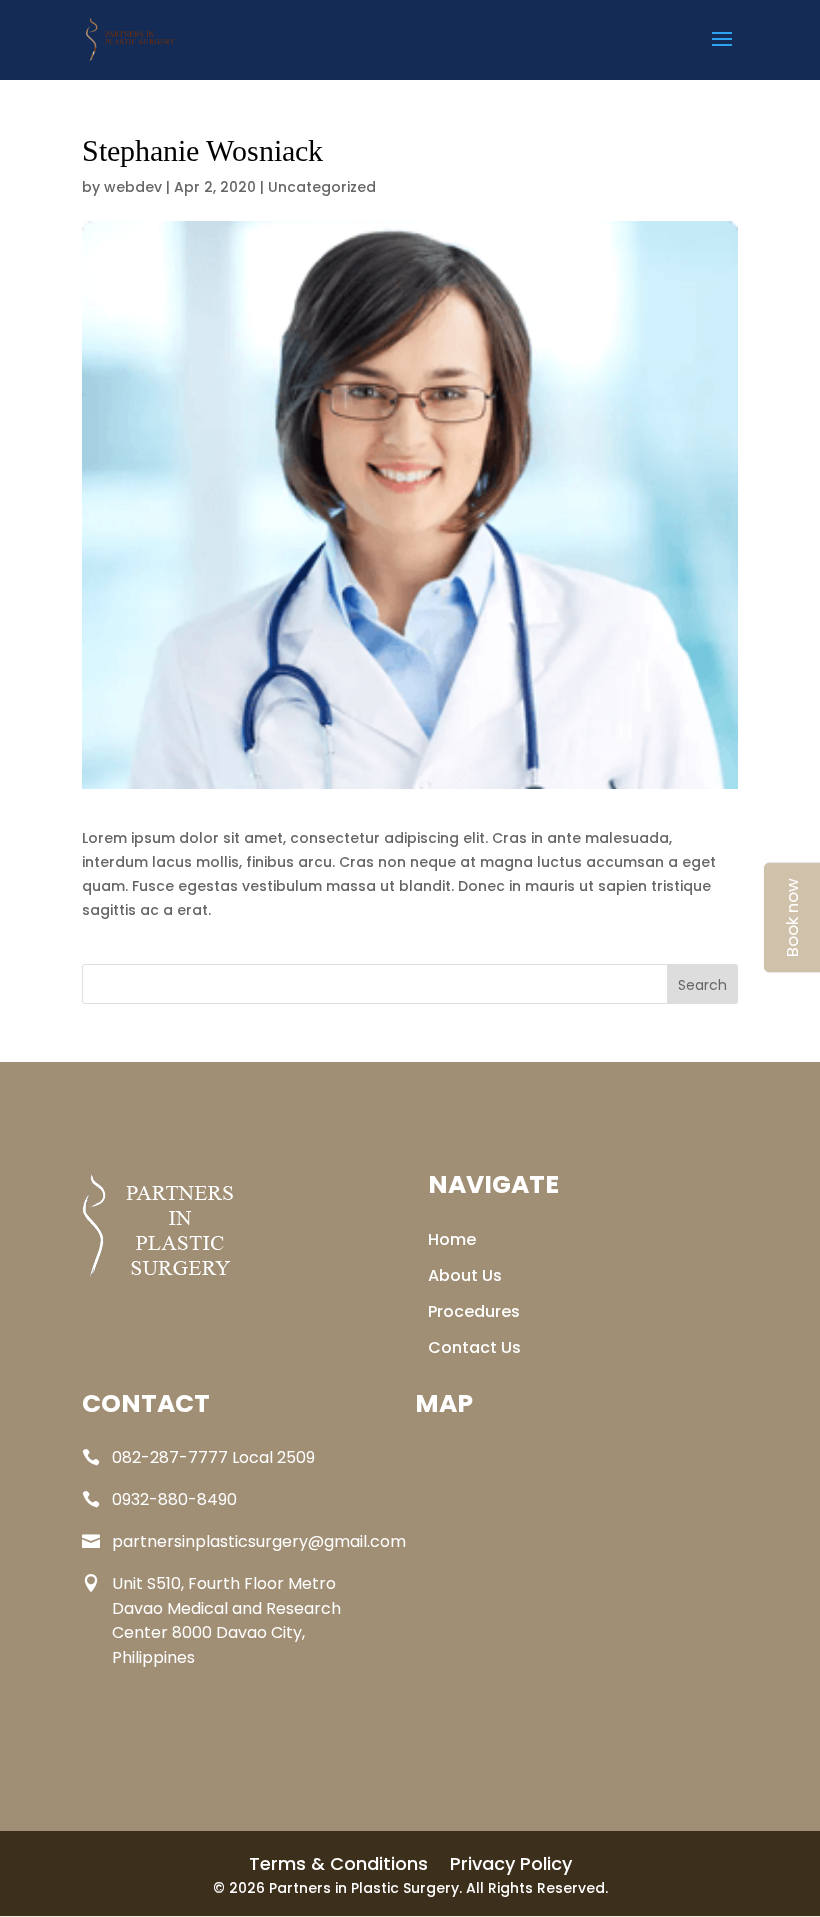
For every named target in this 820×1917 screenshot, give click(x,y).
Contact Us (474, 1351)
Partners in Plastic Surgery (364, 1888)
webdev (133, 187)
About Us (465, 1279)
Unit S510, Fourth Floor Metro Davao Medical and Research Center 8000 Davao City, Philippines (226, 1620)
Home (452, 1243)
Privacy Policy (511, 1867)
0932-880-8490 (174, 1499)
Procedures (474, 1315)
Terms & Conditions (338, 1867)
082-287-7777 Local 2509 (213, 1457)
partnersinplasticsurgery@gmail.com (259, 1541)
